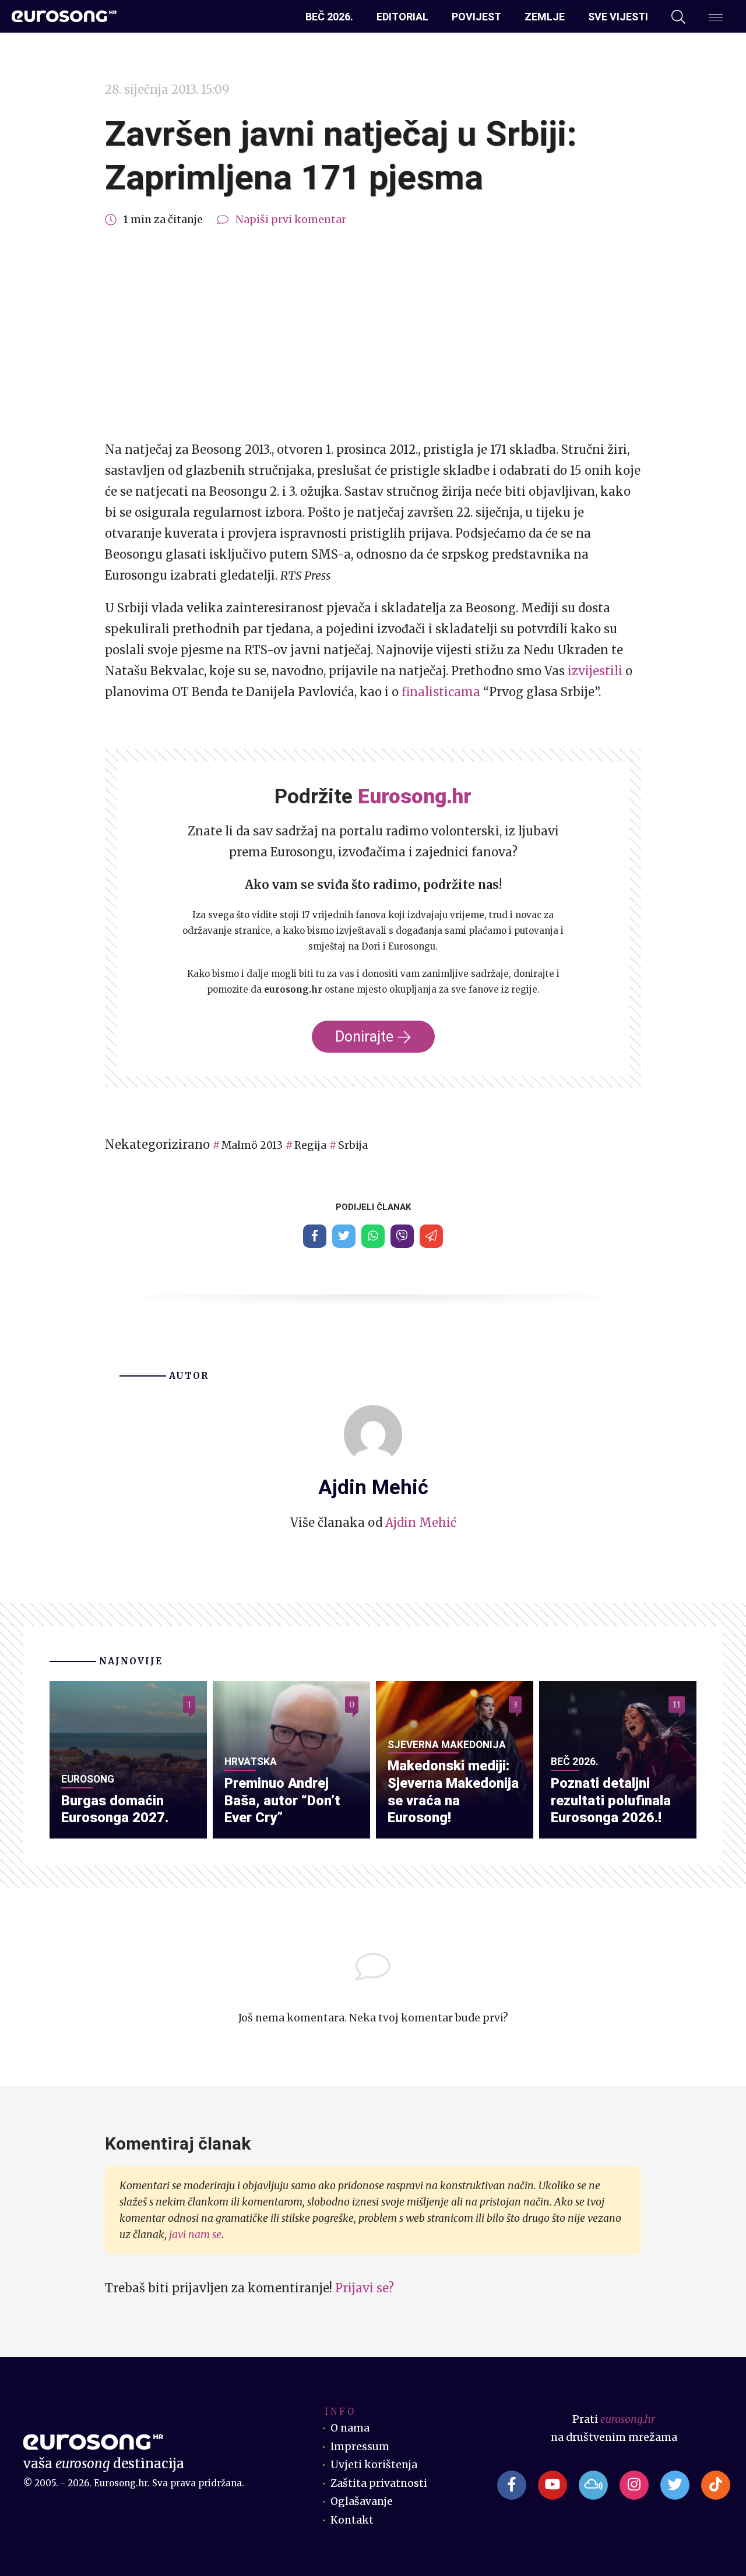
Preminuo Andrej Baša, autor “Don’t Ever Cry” (282, 1801)
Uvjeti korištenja (374, 2465)
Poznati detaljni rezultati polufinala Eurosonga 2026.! (611, 1801)
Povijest (476, 17)
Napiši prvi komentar (291, 220)
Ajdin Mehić (421, 1522)
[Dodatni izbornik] (716, 17)
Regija (310, 1145)
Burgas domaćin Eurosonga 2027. (115, 1809)
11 (677, 1705)
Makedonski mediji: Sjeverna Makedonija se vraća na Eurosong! (453, 1792)
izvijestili (595, 671)
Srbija (353, 1145)
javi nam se (195, 2235)
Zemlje (545, 17)
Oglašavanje (362, 2501)
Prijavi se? (365, 2288)
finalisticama (441, 692)
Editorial (402, 17)
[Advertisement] (373, 334)
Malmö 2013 (252, 1145)
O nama (350, 2428)
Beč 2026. (329, 17)
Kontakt (352, 2520)
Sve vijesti (618, 17)
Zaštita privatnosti (379, 2483)
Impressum (360, 2447)
